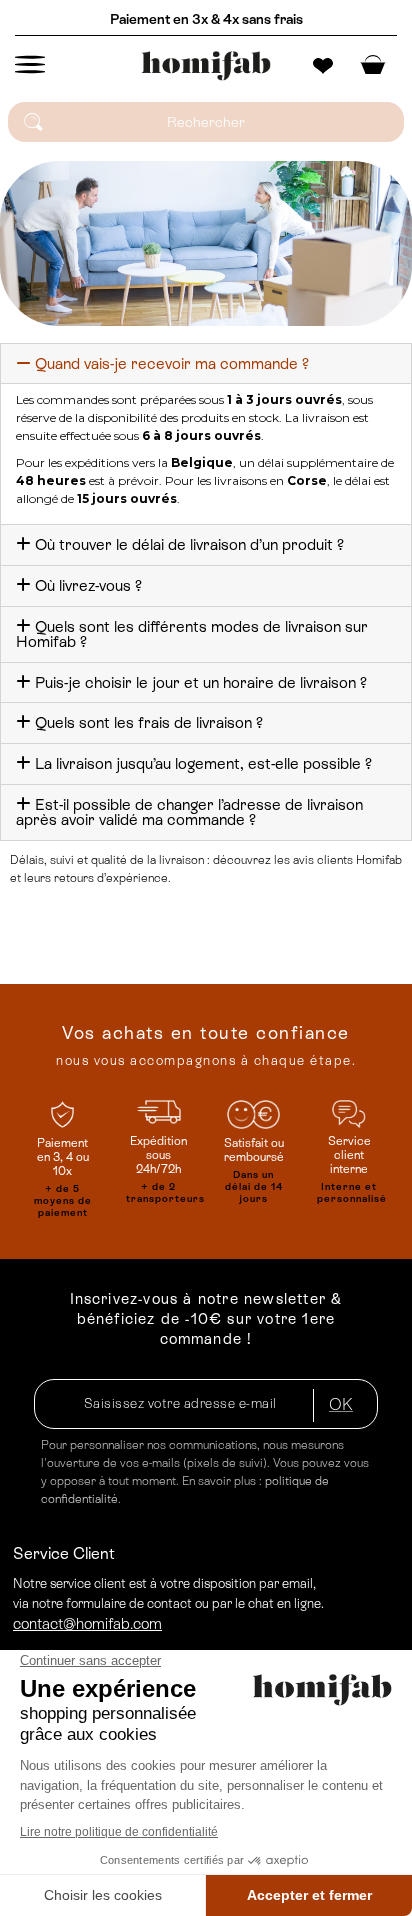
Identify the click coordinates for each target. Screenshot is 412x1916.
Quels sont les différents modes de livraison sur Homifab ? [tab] (192, 634)
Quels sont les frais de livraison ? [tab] (149, 722)
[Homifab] (206, 66)
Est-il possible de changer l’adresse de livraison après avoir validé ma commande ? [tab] (189, 812)
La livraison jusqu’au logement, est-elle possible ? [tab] (203, 763)
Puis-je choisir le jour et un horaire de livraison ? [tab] (201, 682)
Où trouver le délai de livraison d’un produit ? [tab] (189, 544)
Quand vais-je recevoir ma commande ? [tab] (172, 363)
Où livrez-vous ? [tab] (88, 585)
